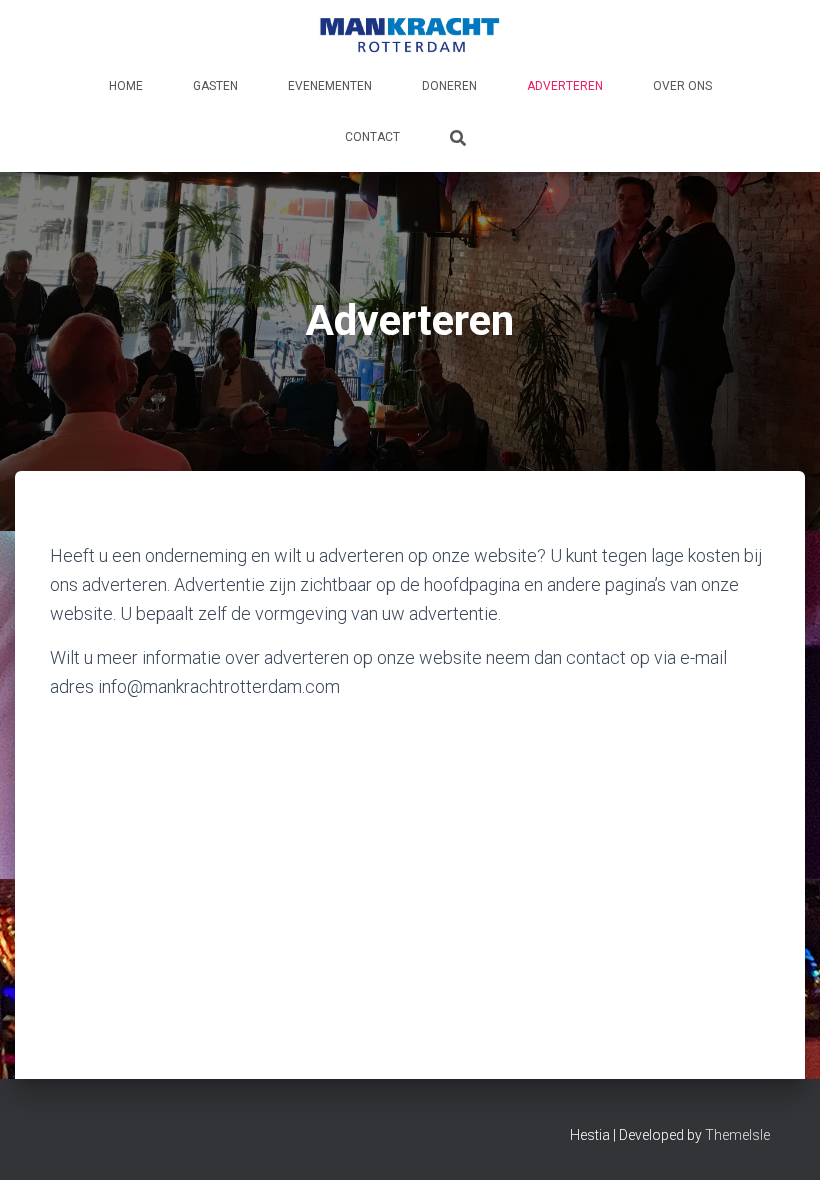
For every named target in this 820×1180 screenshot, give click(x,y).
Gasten (215, 86)
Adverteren (565, 86)
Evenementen (330, 86)
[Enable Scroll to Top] (780, 1140)
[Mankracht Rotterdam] (410, 35)
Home (126, 86)
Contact (372, 137)
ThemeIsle (737, 1135)
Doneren (449, 86)
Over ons (682, 86)
